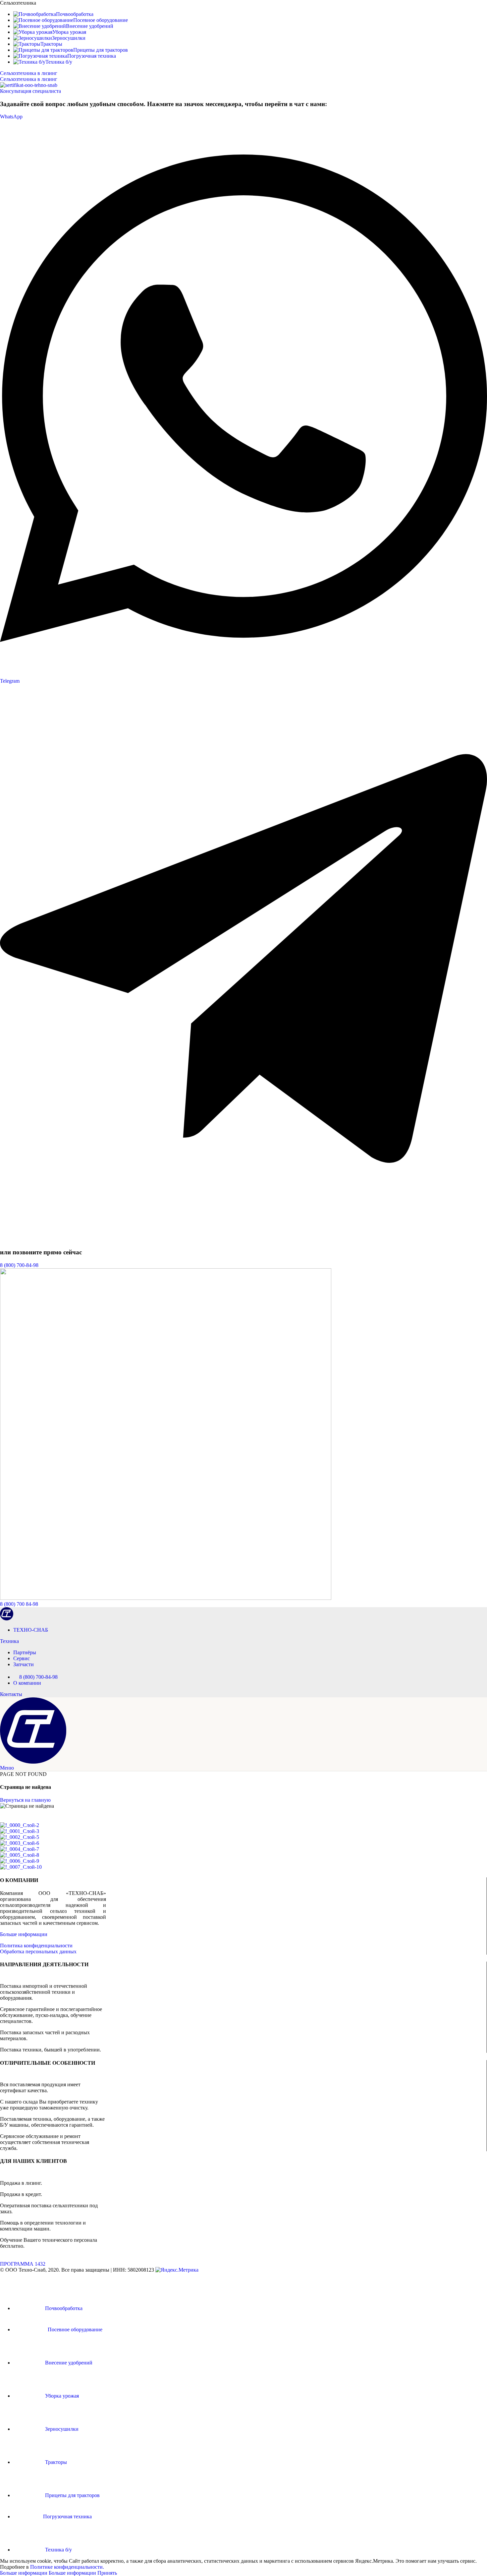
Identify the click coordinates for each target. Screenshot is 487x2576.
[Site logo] (7, 1619)
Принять (107, 2573)
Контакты (11, 1694)
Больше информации (24, 1934)
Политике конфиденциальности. (67, 2567)
